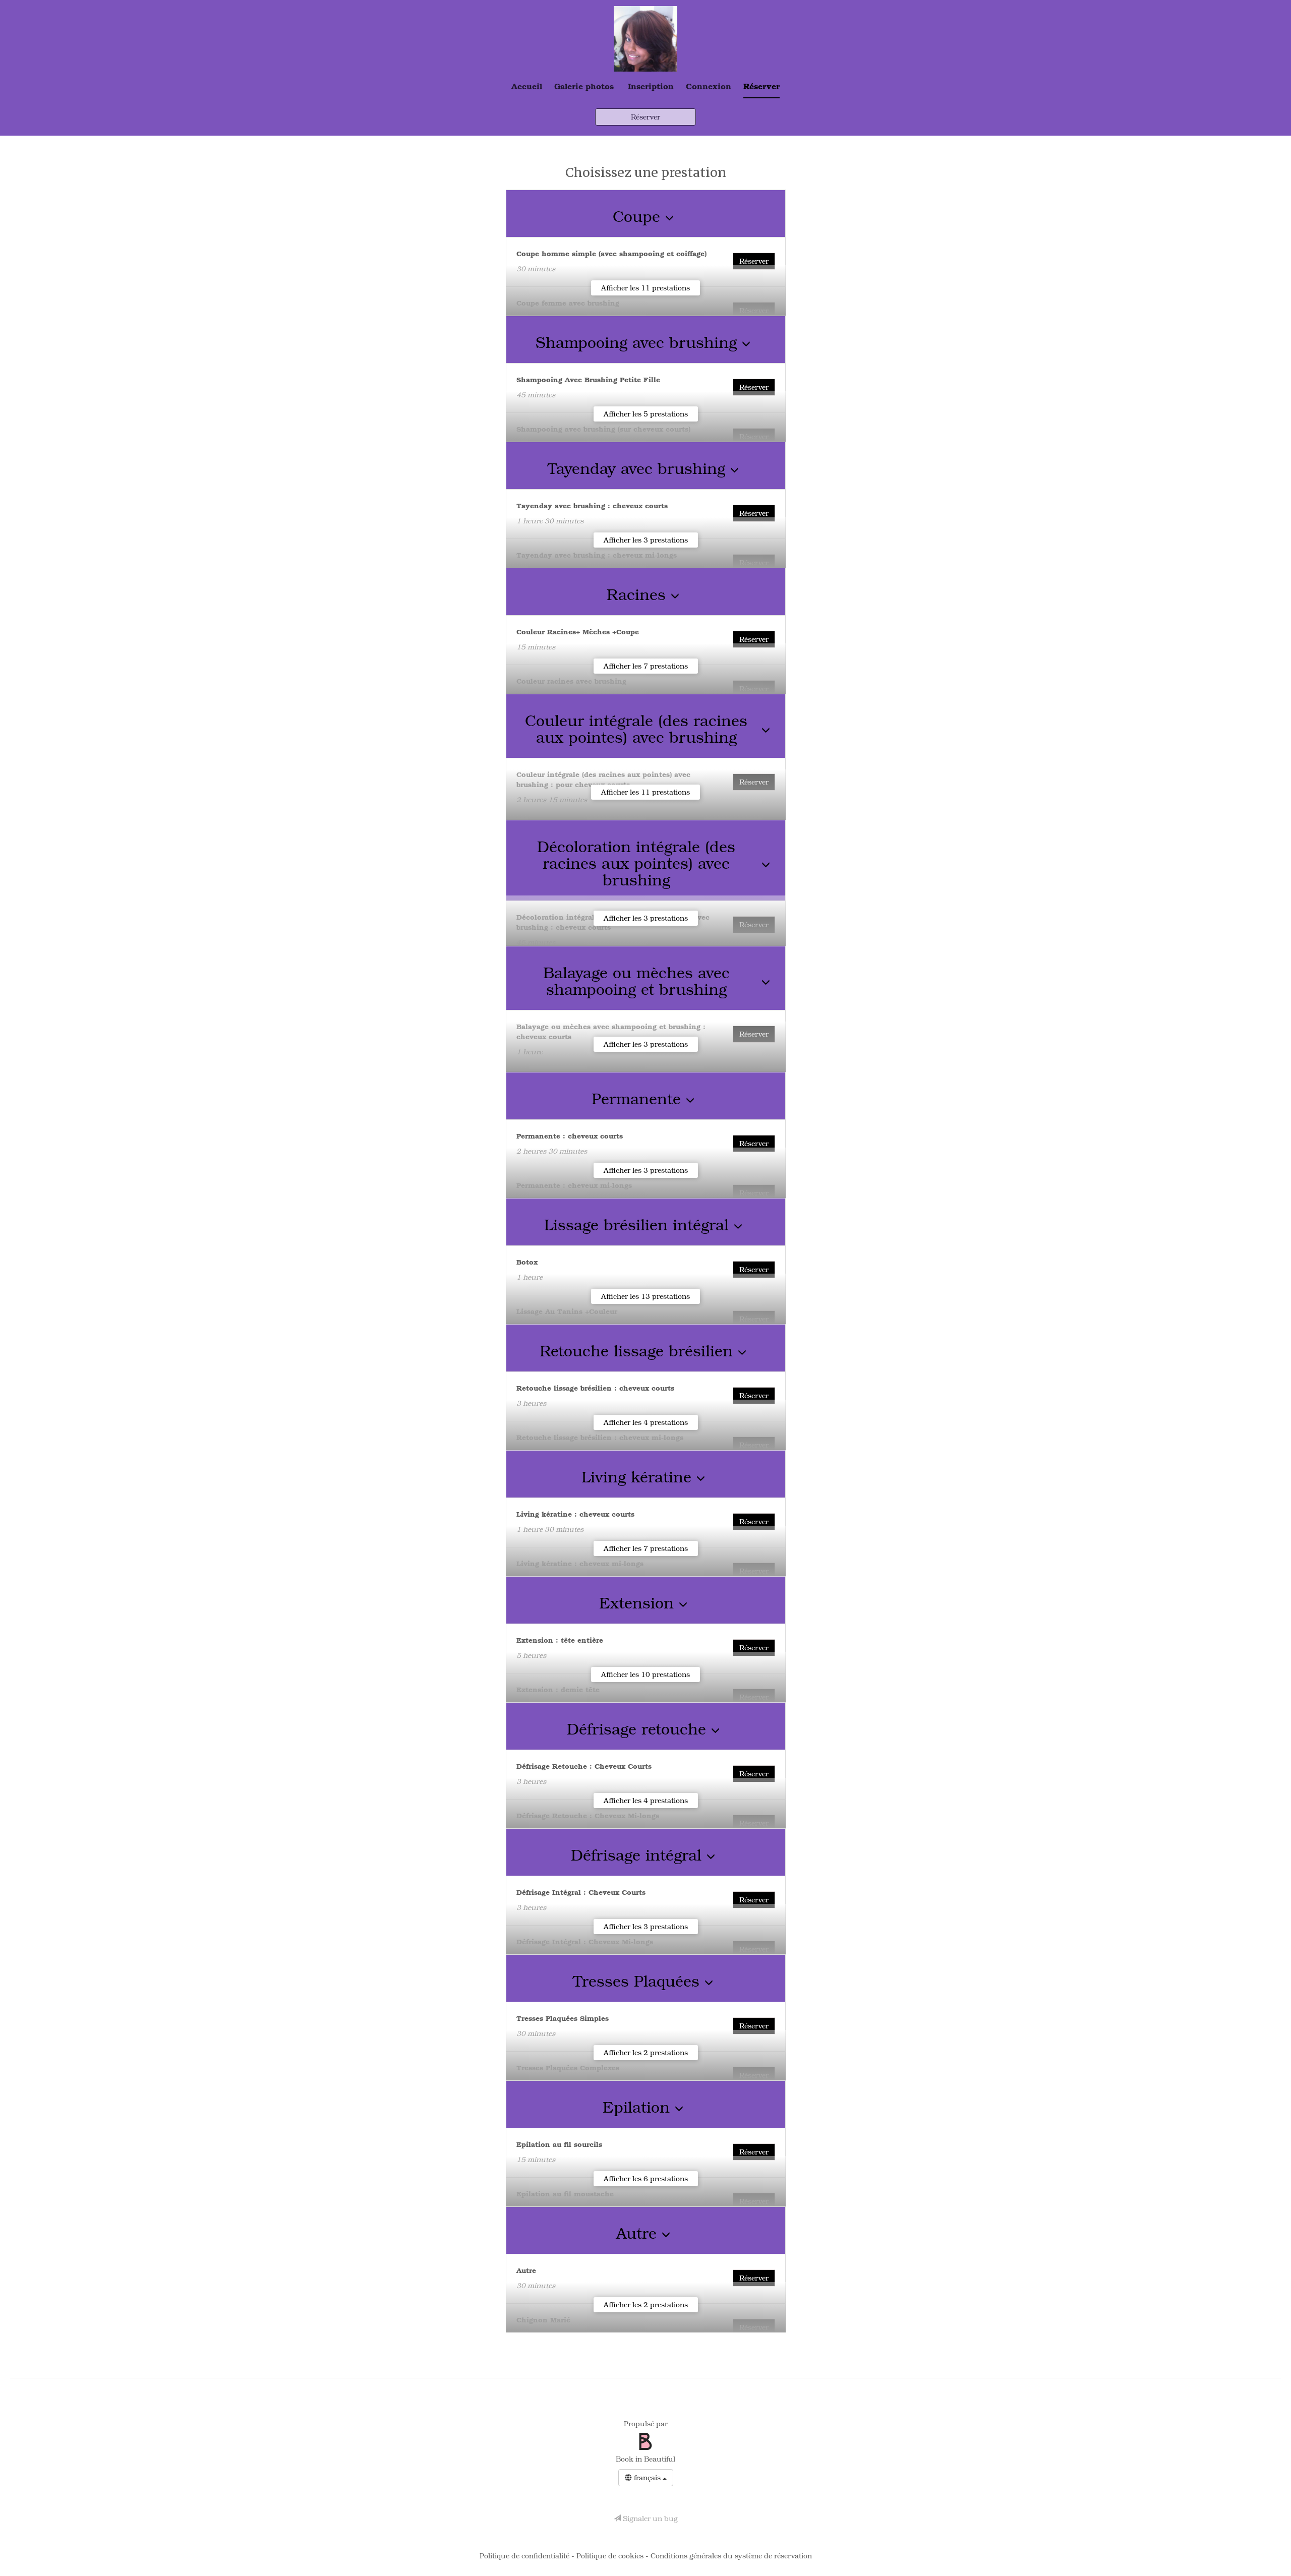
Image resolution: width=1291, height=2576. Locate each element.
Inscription (651, 86)
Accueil (527, 86)
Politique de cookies (611, 2556)
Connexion (709, 86)
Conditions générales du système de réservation (731, 2556)
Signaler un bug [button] (649, 2518)
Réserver (761, 86)
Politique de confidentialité (525, 2556)
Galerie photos (584, 86)
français (647, 2477)
